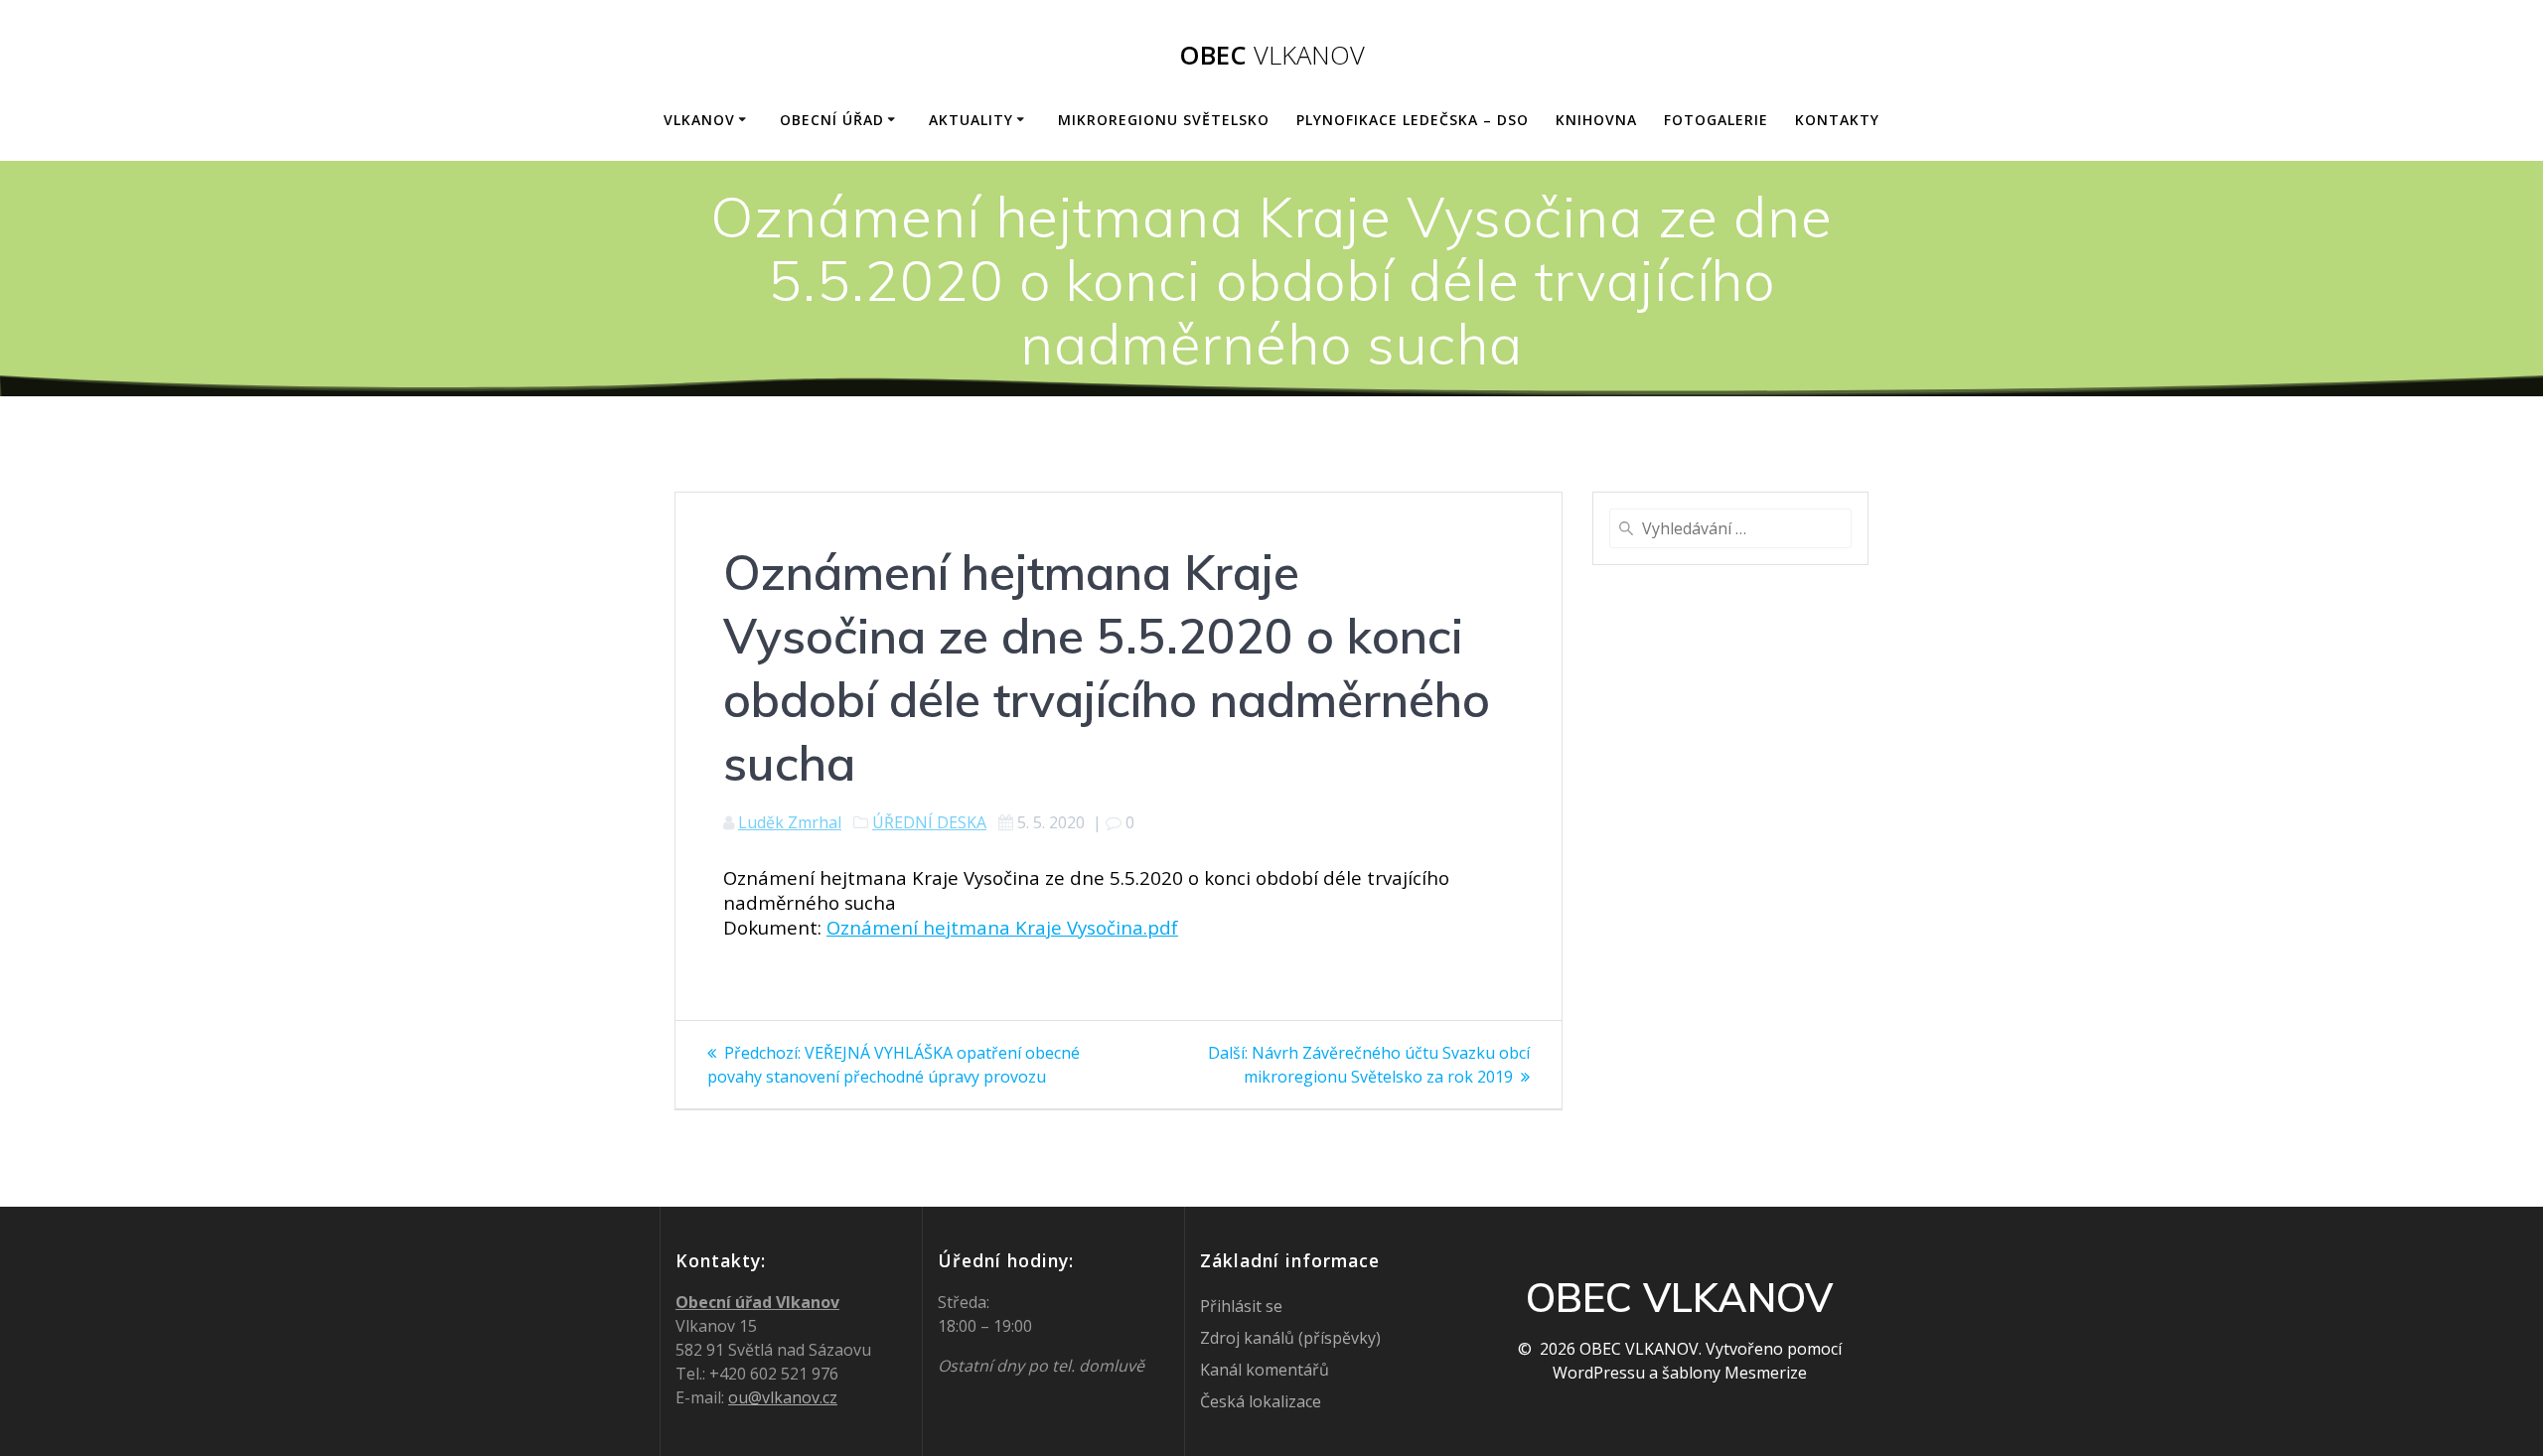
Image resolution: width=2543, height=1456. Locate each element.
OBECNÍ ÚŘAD (832, 120)
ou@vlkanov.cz (783, 1397)
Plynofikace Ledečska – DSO (1413, 120)
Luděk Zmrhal (790, 822)
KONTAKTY (1837, 120)
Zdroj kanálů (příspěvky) (1290, 1338)
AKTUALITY (971, 120)
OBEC (1272, 56)
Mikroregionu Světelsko (1164, 120)
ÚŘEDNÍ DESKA (929, 822)
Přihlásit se (1241, 1306)
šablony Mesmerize (1734, 1373)
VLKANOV (699, 120)
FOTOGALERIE (1716, 120)
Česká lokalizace (1261, 1401)
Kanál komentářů (1265, 1370)
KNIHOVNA (1596, 120)
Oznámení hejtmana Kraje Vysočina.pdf (1002, 927)
